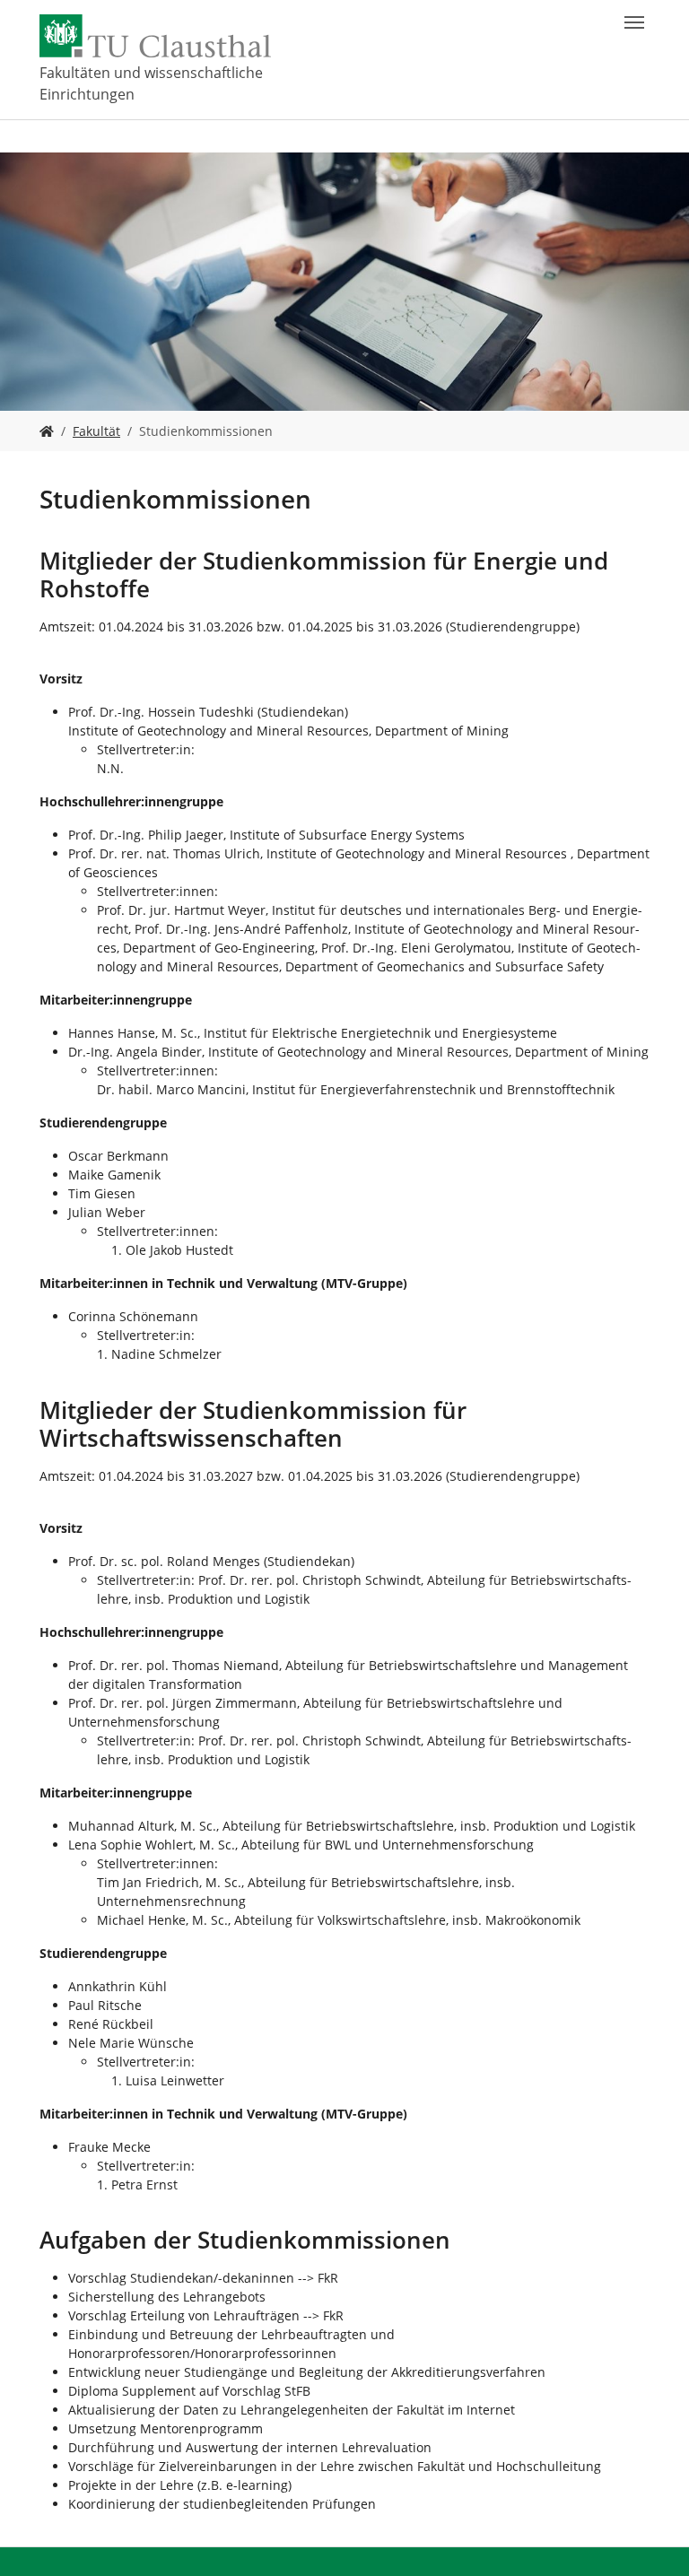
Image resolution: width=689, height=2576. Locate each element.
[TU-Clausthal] (155, 36)
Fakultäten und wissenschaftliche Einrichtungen (151, 83)
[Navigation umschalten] (634, 22)
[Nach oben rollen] (652, 2539)
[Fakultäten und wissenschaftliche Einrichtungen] (47, 431)
